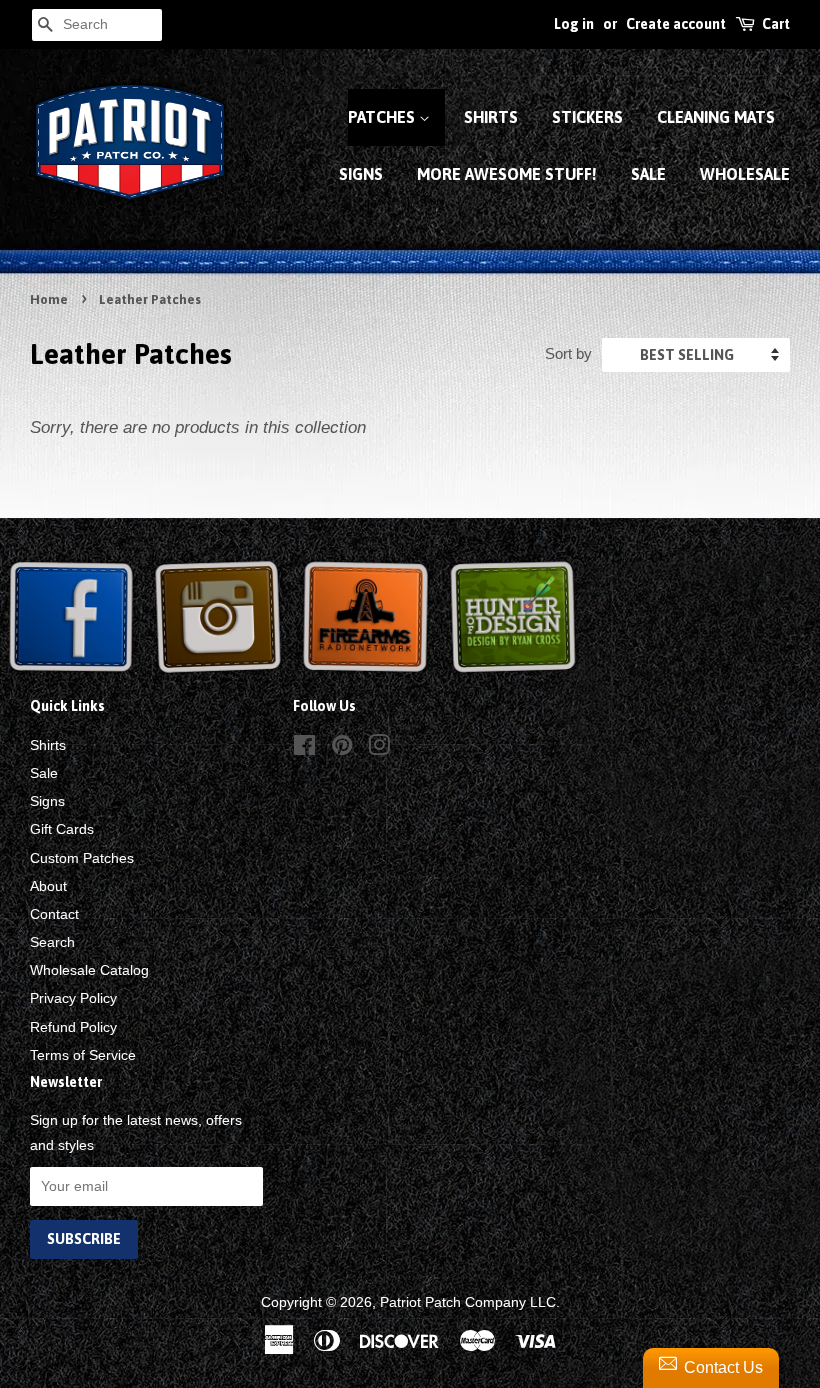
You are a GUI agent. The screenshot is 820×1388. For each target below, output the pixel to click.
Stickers (587, 117)
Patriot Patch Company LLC (468, 1302)
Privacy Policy (73, 998)
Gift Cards (62, 829)
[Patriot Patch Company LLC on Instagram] (379, 749)
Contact (54, 914)
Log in (574, 24)
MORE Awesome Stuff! (507, 174)
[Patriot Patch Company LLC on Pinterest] (342, 749)
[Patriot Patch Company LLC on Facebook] (304, 749)
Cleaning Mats (716, 117)
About (48, 886)
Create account (676, 24)
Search (52, 942)
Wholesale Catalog (89, 970)
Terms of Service (83, 1055)
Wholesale (745, 174)
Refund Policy (73, 1027)
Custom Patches (82, 858)
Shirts (491, 117)
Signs (361, 174)
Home (49, 299)
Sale (648, 174)
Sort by (568, 353)
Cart (776, 24)
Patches (383, 117)
